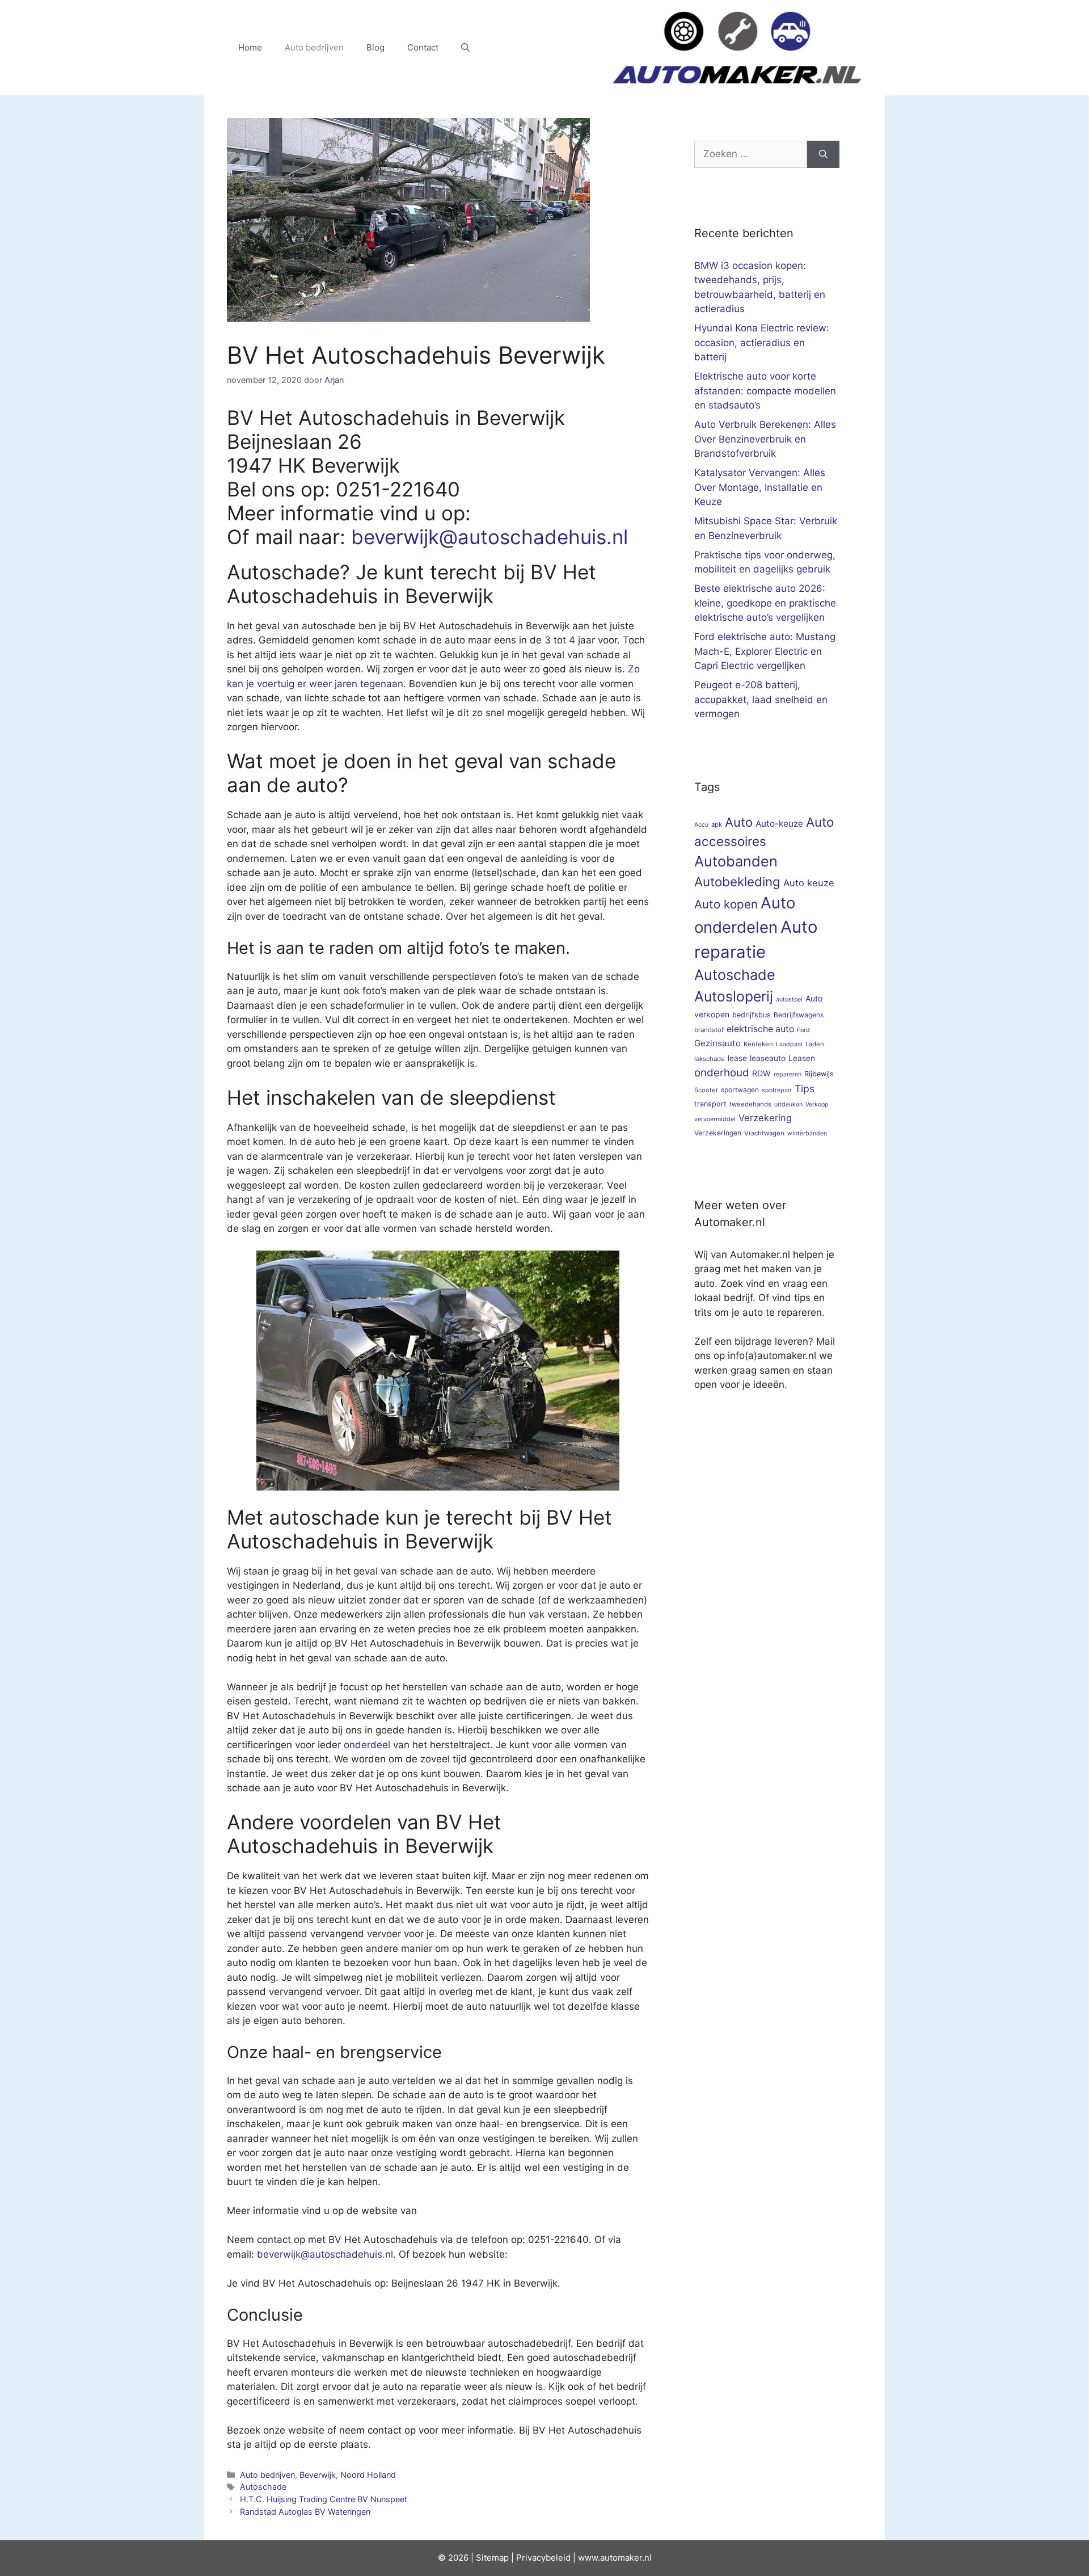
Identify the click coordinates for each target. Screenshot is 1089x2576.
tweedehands (750, 1104)
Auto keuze (809, 883)
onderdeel (367, 1745)
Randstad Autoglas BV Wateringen (305, 2512)
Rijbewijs (819, 1074)
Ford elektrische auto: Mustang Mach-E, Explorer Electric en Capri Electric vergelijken (765, 651)
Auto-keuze (779, 824)
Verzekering (765, 1118)
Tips (805, 1089)
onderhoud (722, 1073)
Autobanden (736, 861)
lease (737, 1058)
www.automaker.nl (615, 2558)
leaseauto (768, 1058)
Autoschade (263, 2487)
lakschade (710, 1059)
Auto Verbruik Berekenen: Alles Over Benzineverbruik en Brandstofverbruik (765, 439)
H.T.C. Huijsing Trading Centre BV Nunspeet (324, 2499)
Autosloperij (734, 996)
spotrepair (777, 1090)
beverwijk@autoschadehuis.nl (489, 537)
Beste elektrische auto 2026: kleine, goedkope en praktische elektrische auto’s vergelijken (765, 603)
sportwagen (740, 1090)
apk (717, 824)
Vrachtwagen (764, 1133)
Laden (815, 1044)
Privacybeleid (543, 2558)
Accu (701, 825)
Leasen (802, 1058)
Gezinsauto (717, 1043)
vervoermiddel (715, 1119)
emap (498, 2558)
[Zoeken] (823, 154)
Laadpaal (789, 1044)
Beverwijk (318, 2475)
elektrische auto (760, 1029)
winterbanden (807, 1133)
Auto (739, 822)
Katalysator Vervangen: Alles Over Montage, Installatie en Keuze (760, 487)
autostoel (789, 999)
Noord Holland (368, 2475)
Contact (423, 47)
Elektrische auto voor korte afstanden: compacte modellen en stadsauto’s (765, 391)
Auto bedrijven (314, 47)
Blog (375, 47)
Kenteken (758, 1044)
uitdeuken (788, 1104)
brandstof (709, 1030)
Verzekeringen (718, 1133)
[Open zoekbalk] (465, 48)
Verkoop (817, 1104)
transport (710, 1104)
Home (250, 47)
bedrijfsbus (752, 1015)
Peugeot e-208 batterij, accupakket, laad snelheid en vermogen (761, 699)
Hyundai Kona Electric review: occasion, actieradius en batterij (762, 342)
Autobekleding (737, 881)
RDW (761, 1073)
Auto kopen (726, 904)
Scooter (706, 1090)
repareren (788, 1074)
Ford (803, 1030)
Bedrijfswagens (799, 1015)
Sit (481, 2558)
